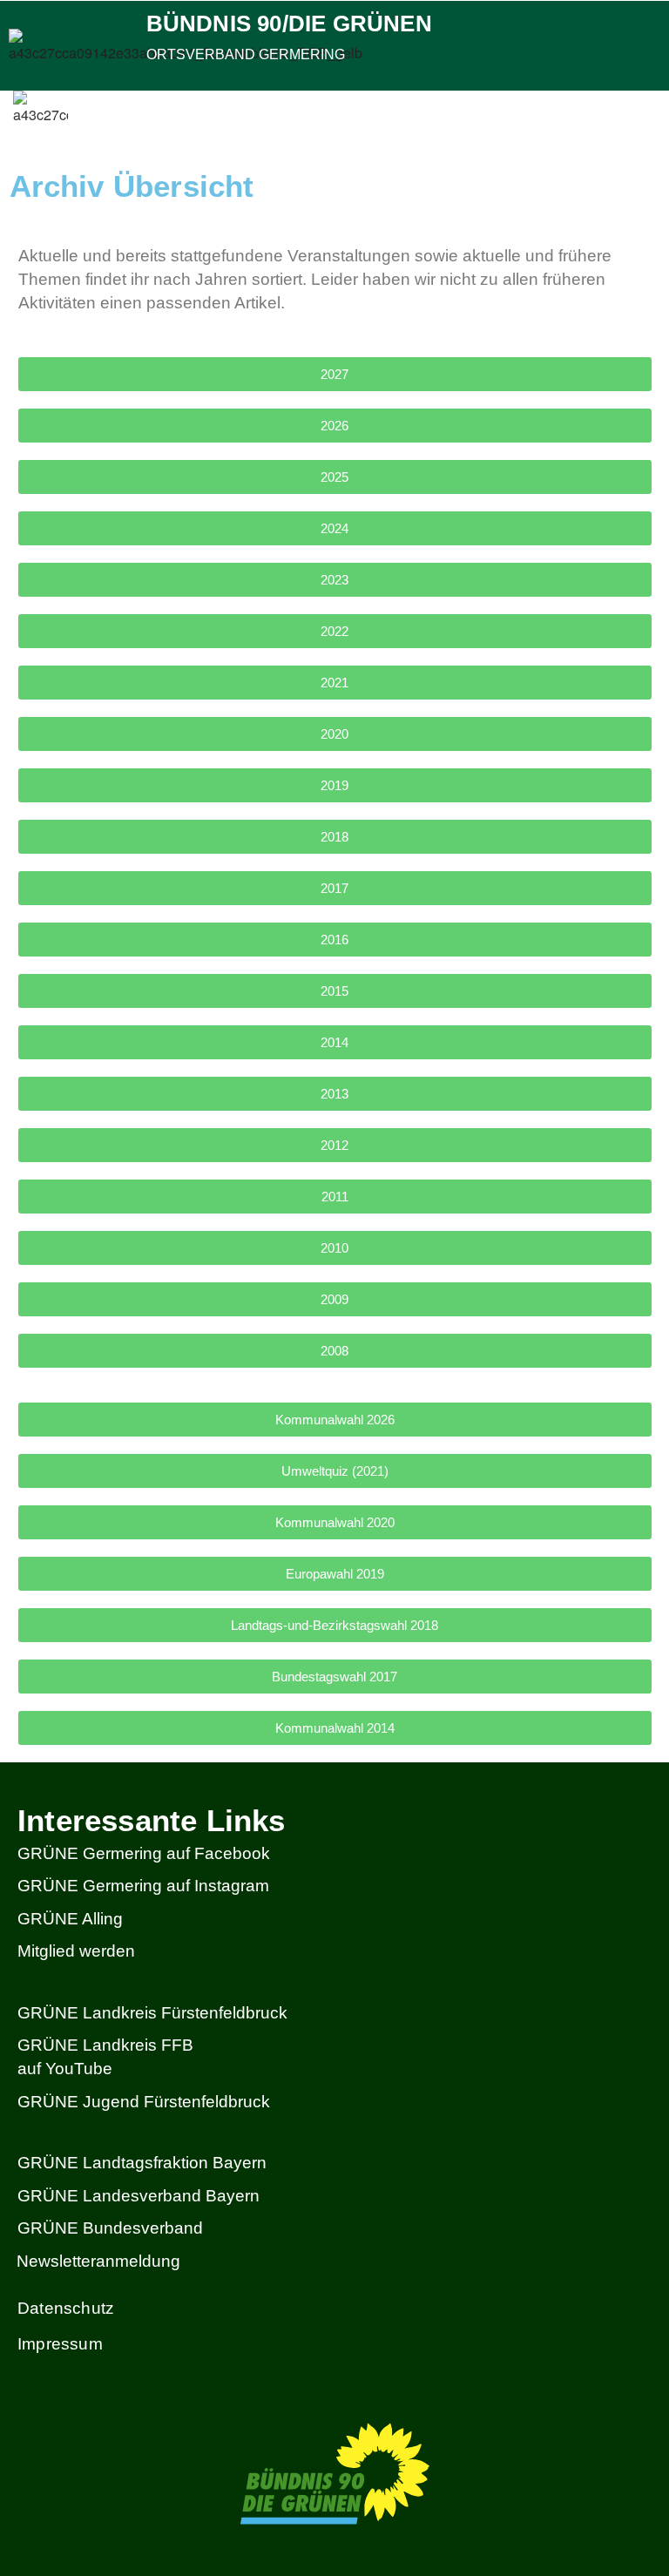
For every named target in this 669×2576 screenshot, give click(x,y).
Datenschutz (66, 2308)
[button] (651, 117)
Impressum (60, 2344)
